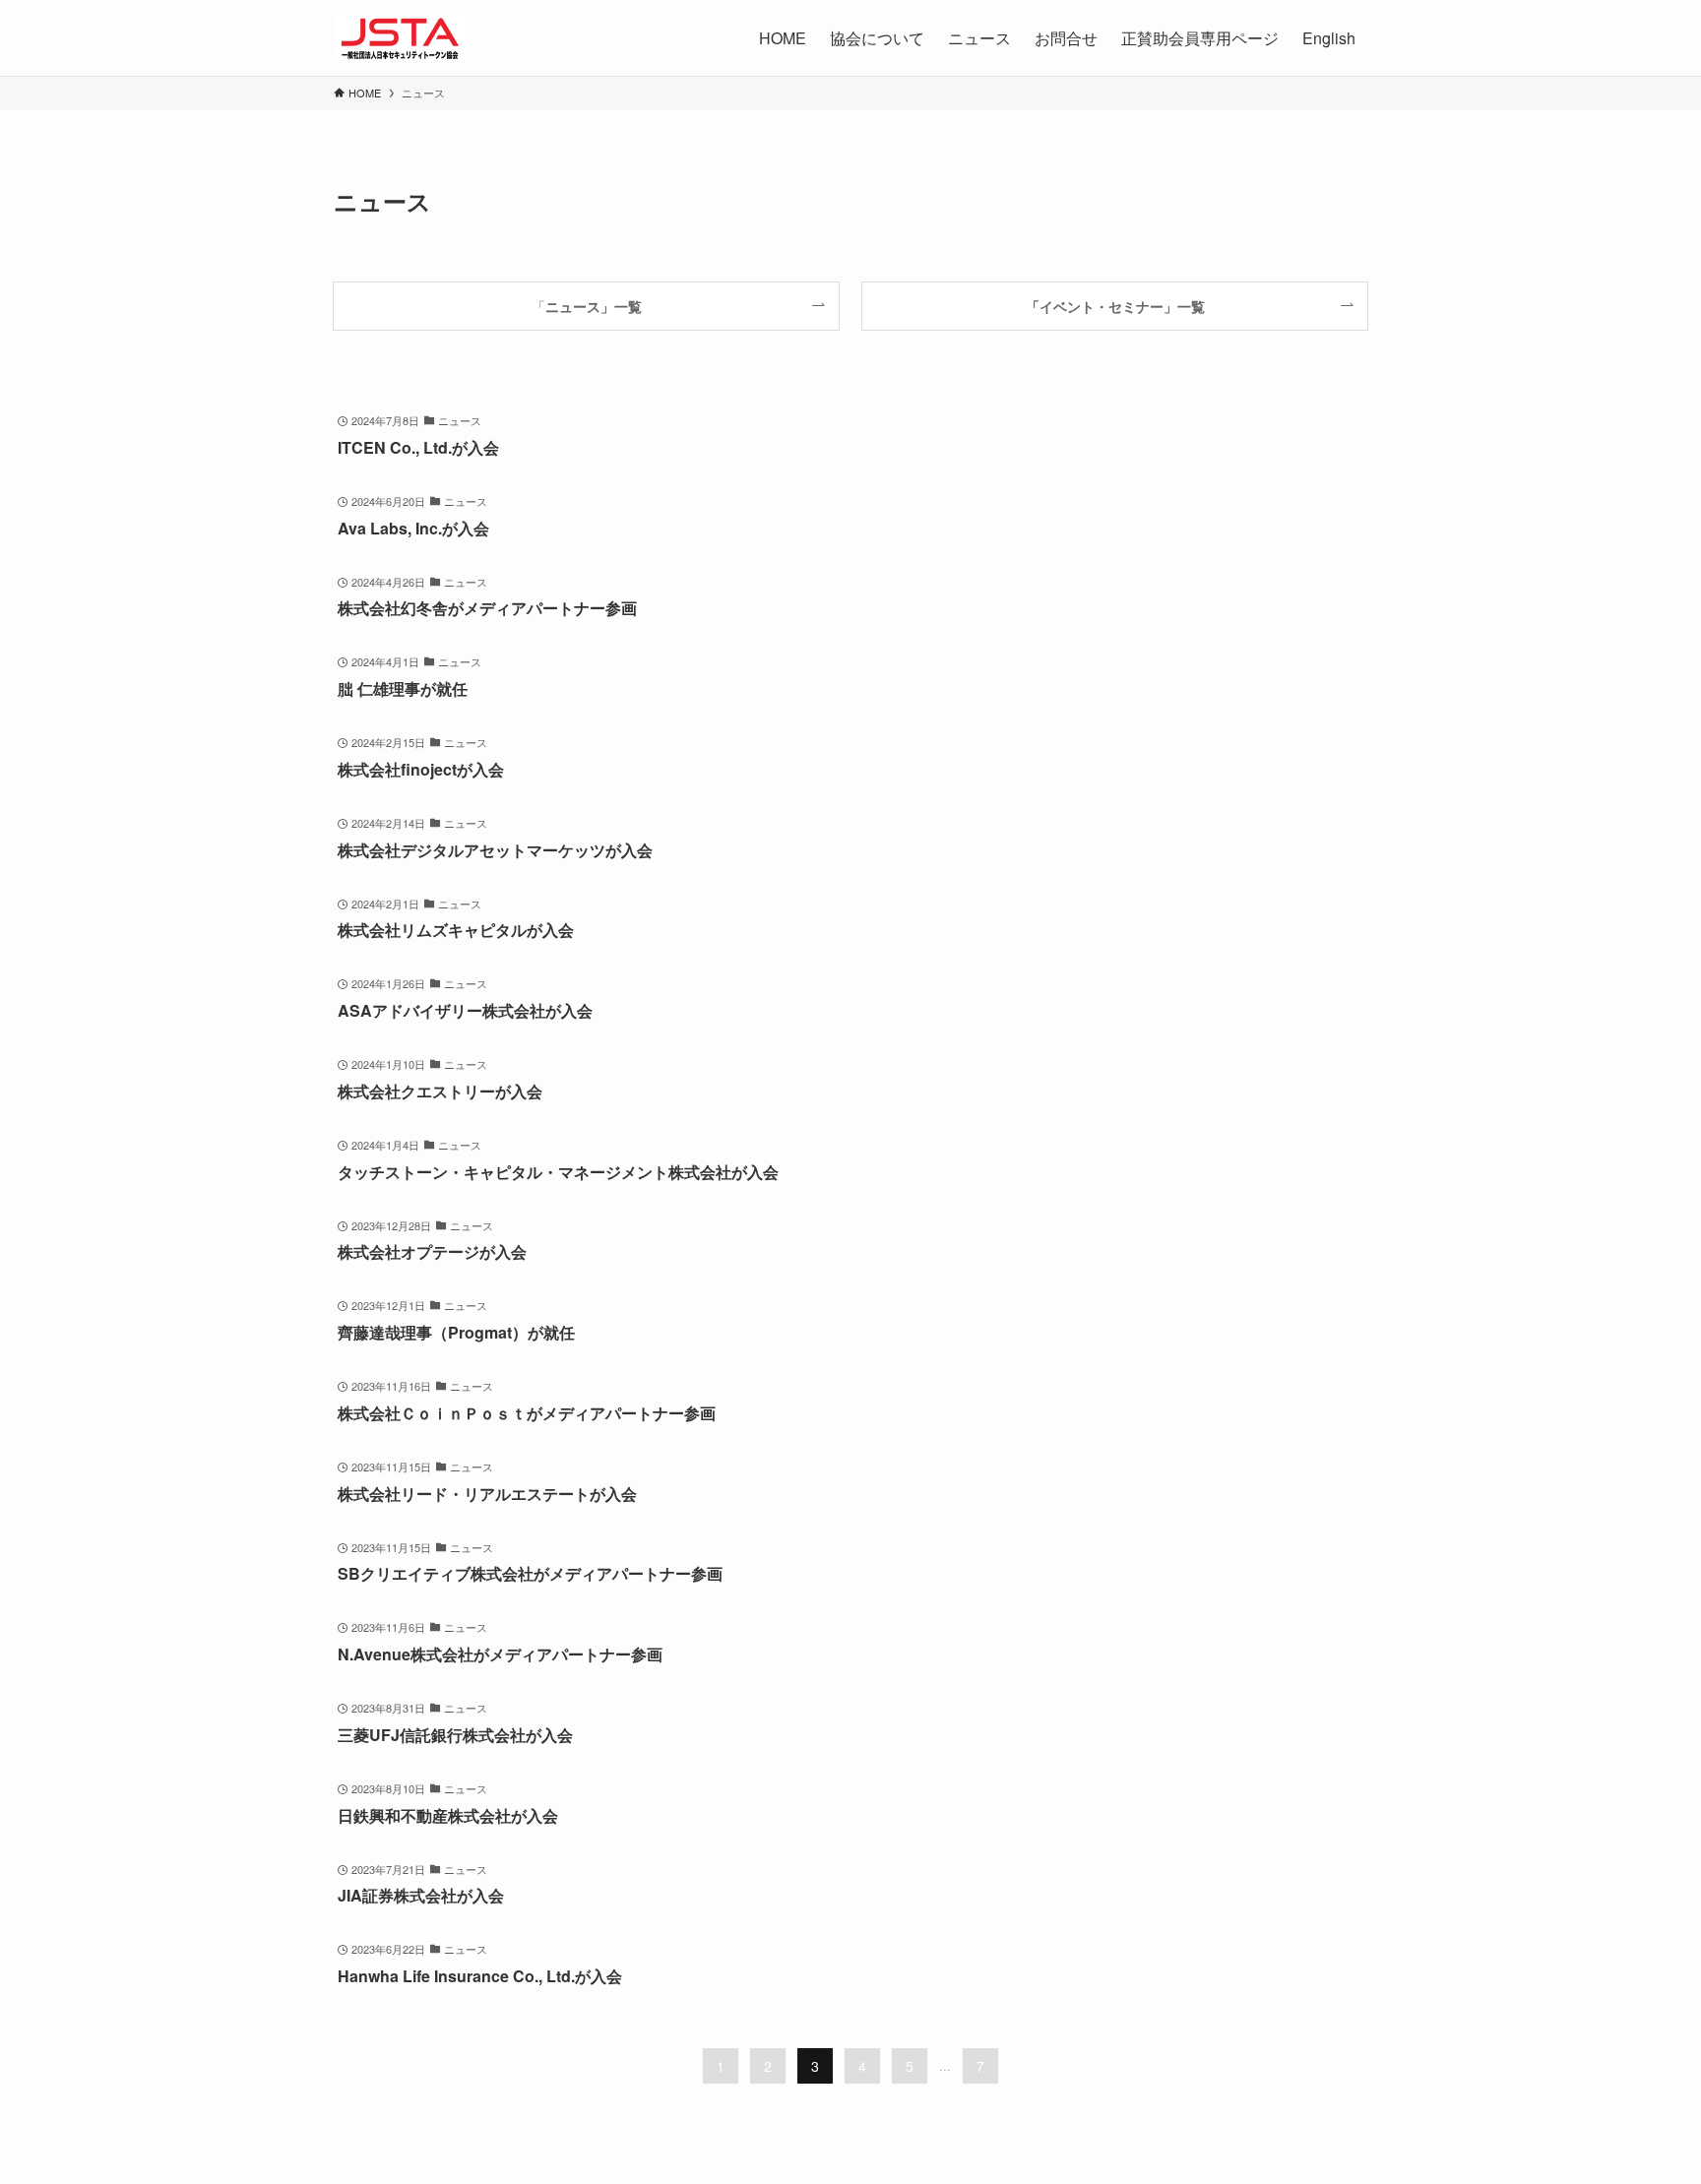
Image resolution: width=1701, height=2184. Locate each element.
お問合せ (1066, 38)
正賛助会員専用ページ (1200, 38)
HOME (783, 38)
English (1329, 38)
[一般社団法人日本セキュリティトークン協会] (400, 38)
